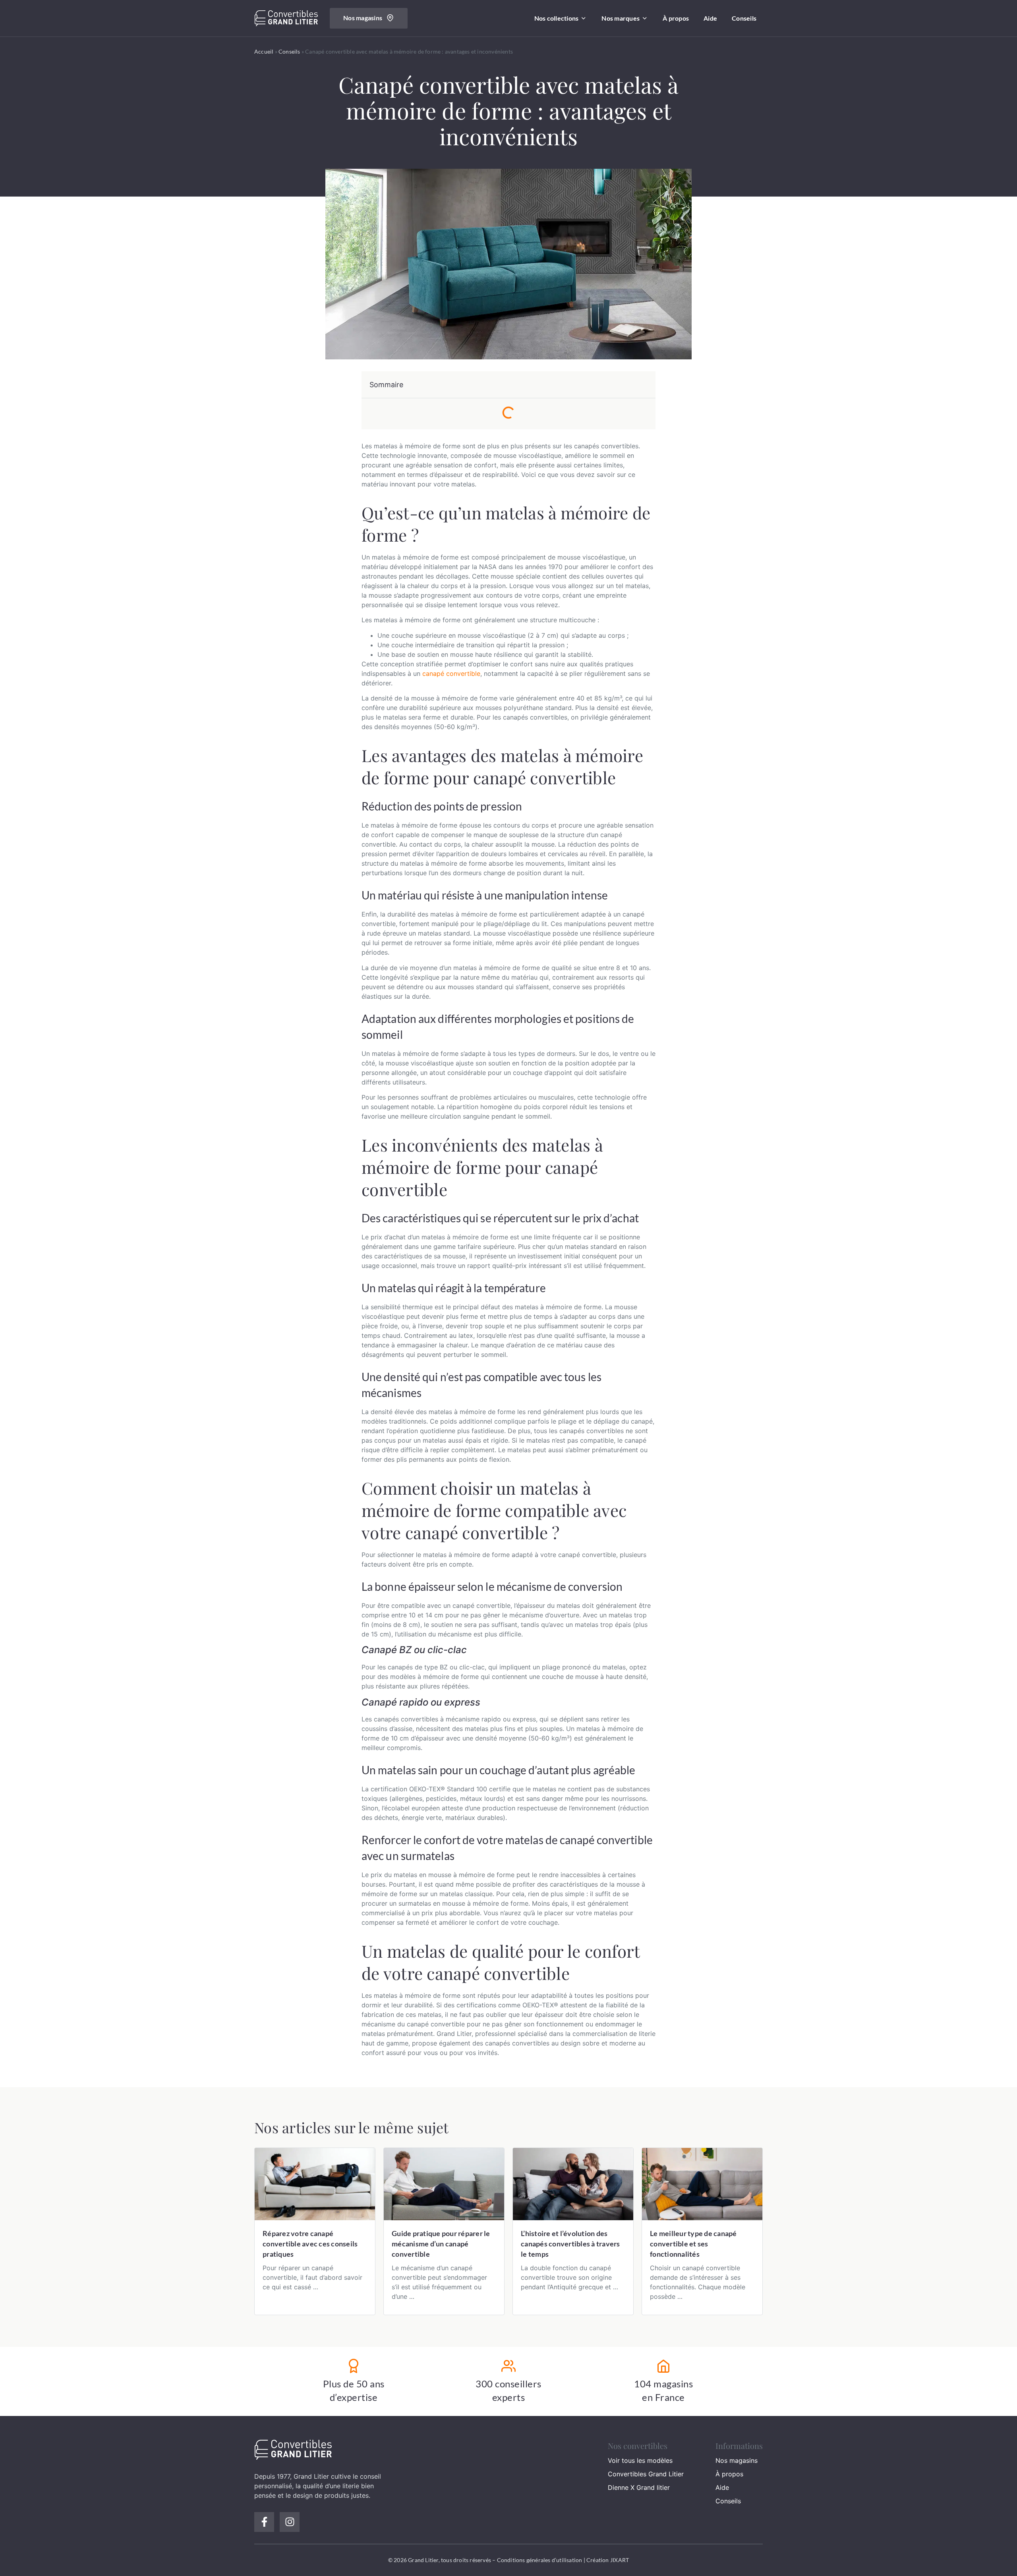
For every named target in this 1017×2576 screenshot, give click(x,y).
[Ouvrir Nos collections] (584, 18)
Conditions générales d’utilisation (540, 2560)
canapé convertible (451, 673)
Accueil (264, 51)
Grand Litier (311, 2476)
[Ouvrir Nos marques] (645, 18)
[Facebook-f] (264, 2522)
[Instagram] (290, 2522)
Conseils (289, 51)
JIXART (620, 2560)
